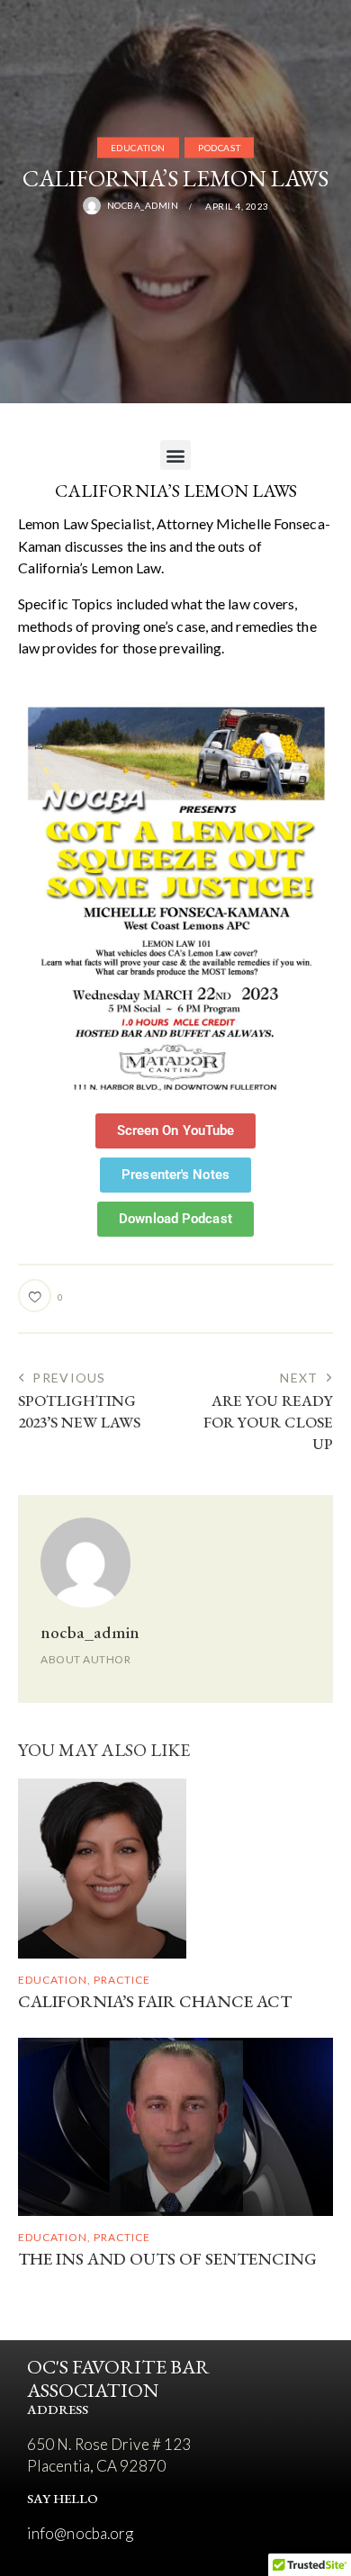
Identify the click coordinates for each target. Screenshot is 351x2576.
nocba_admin (90, 1632)
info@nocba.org (80, 2533)
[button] (175, 455)
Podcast (219, 148)
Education (138, 148)
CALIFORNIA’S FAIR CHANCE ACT (155, 2002)
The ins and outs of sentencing (167, 2260)
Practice (122, 1980)
